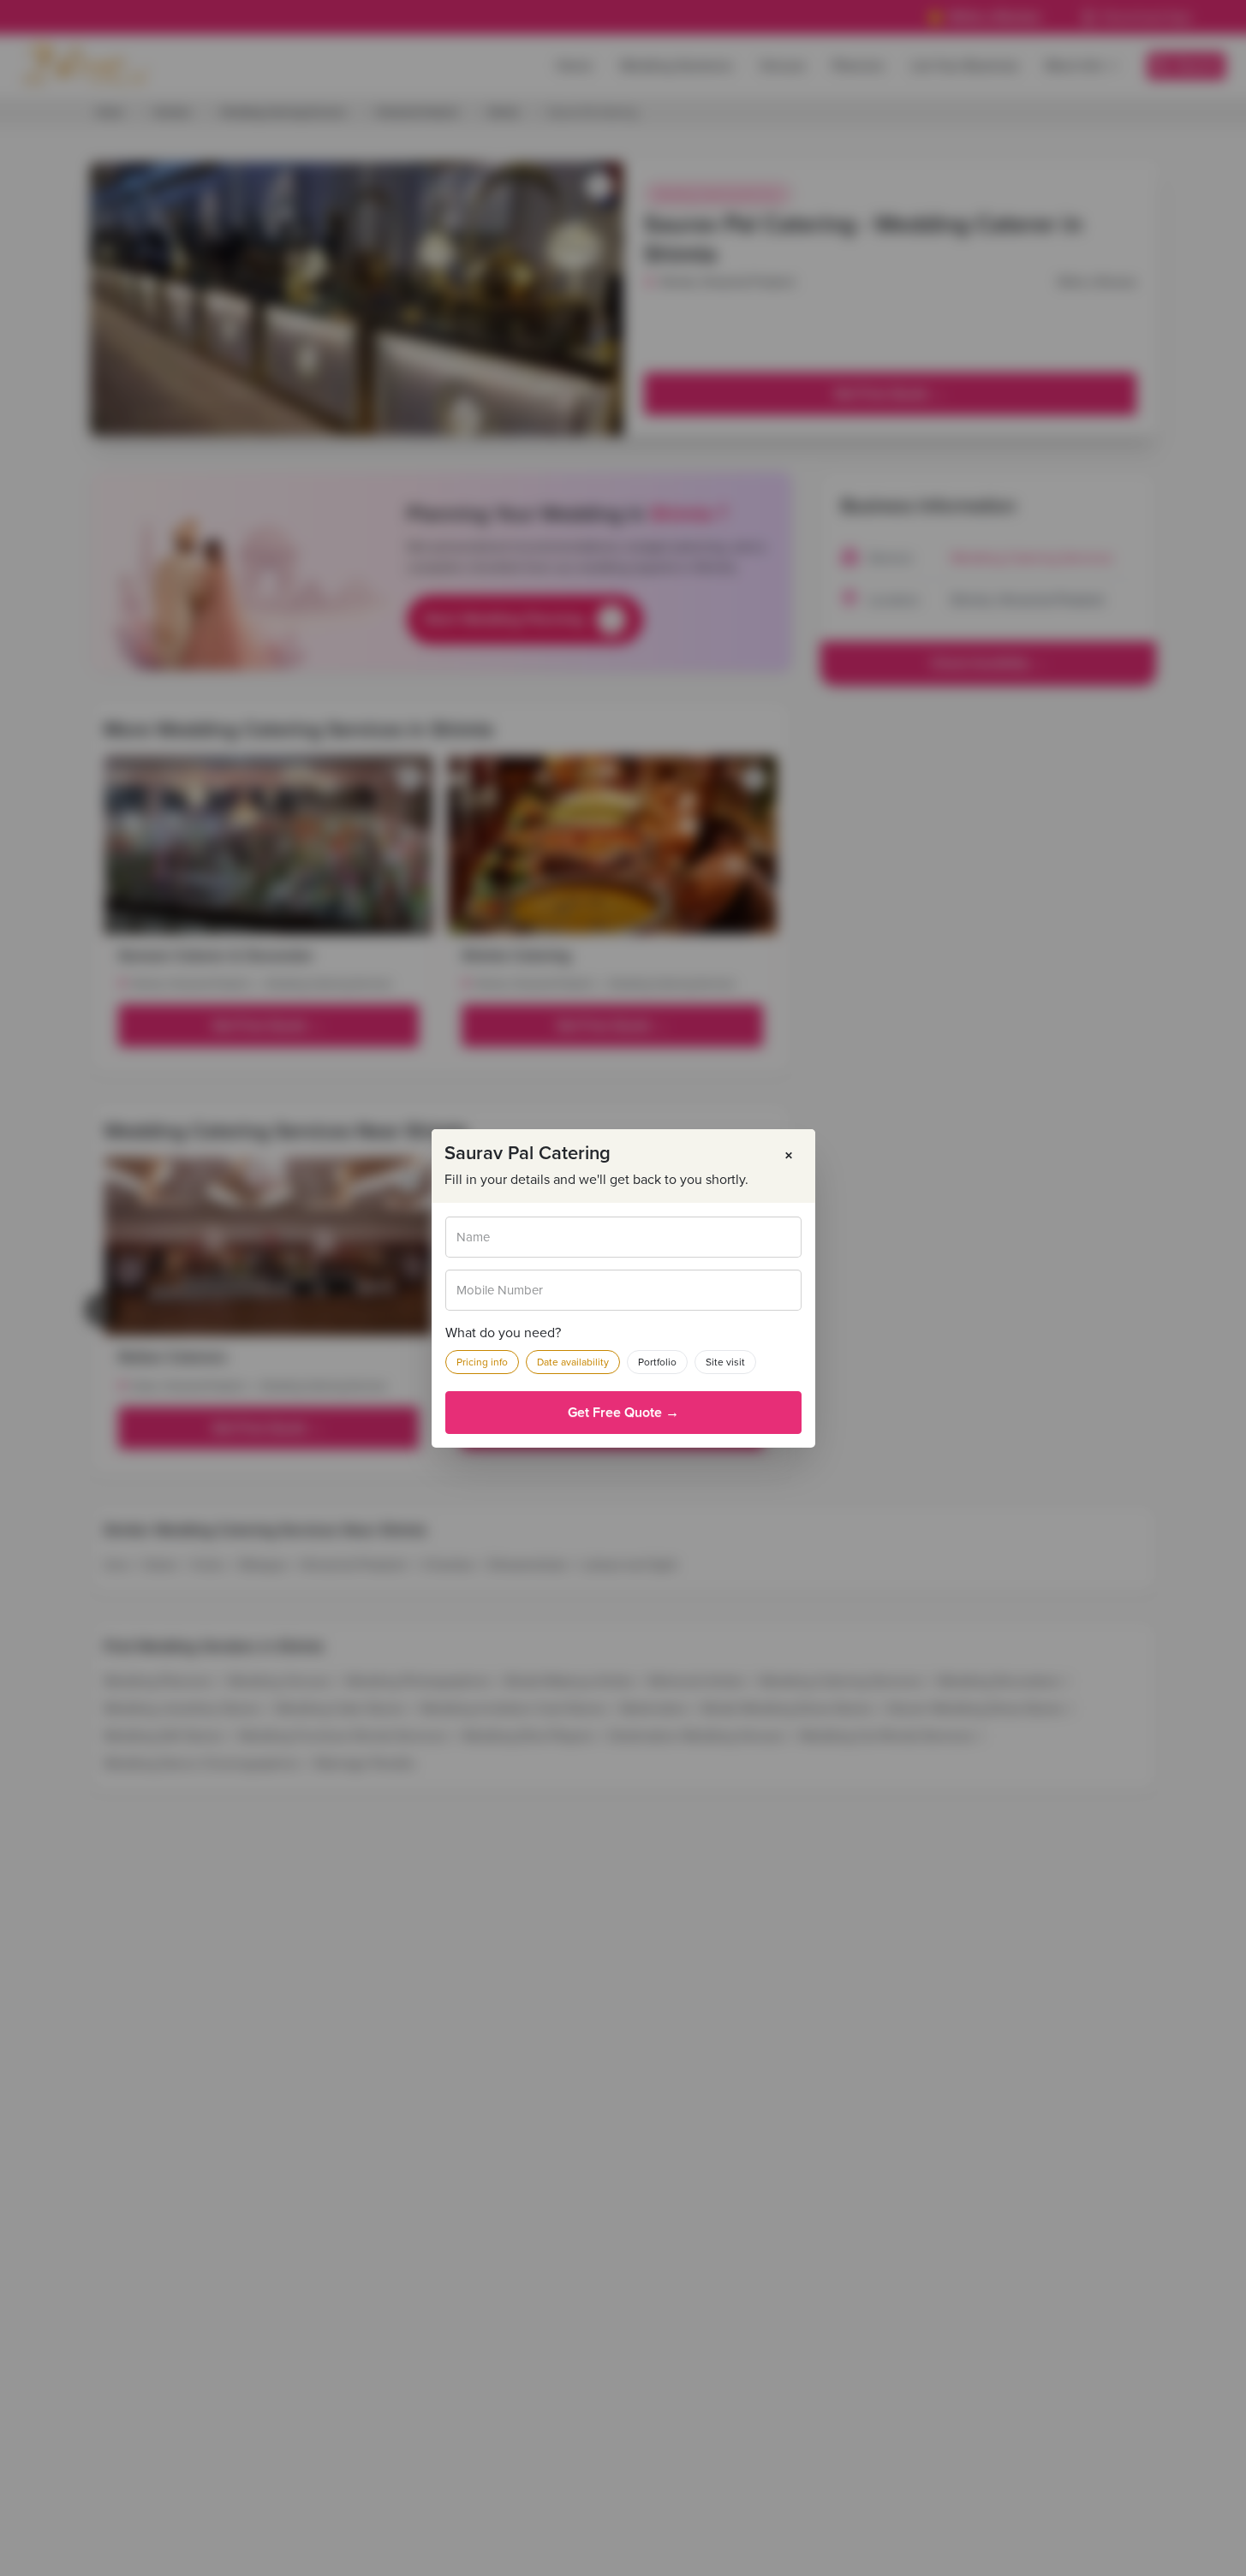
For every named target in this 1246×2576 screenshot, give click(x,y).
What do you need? (503, 1333)
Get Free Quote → (623, 1413)
